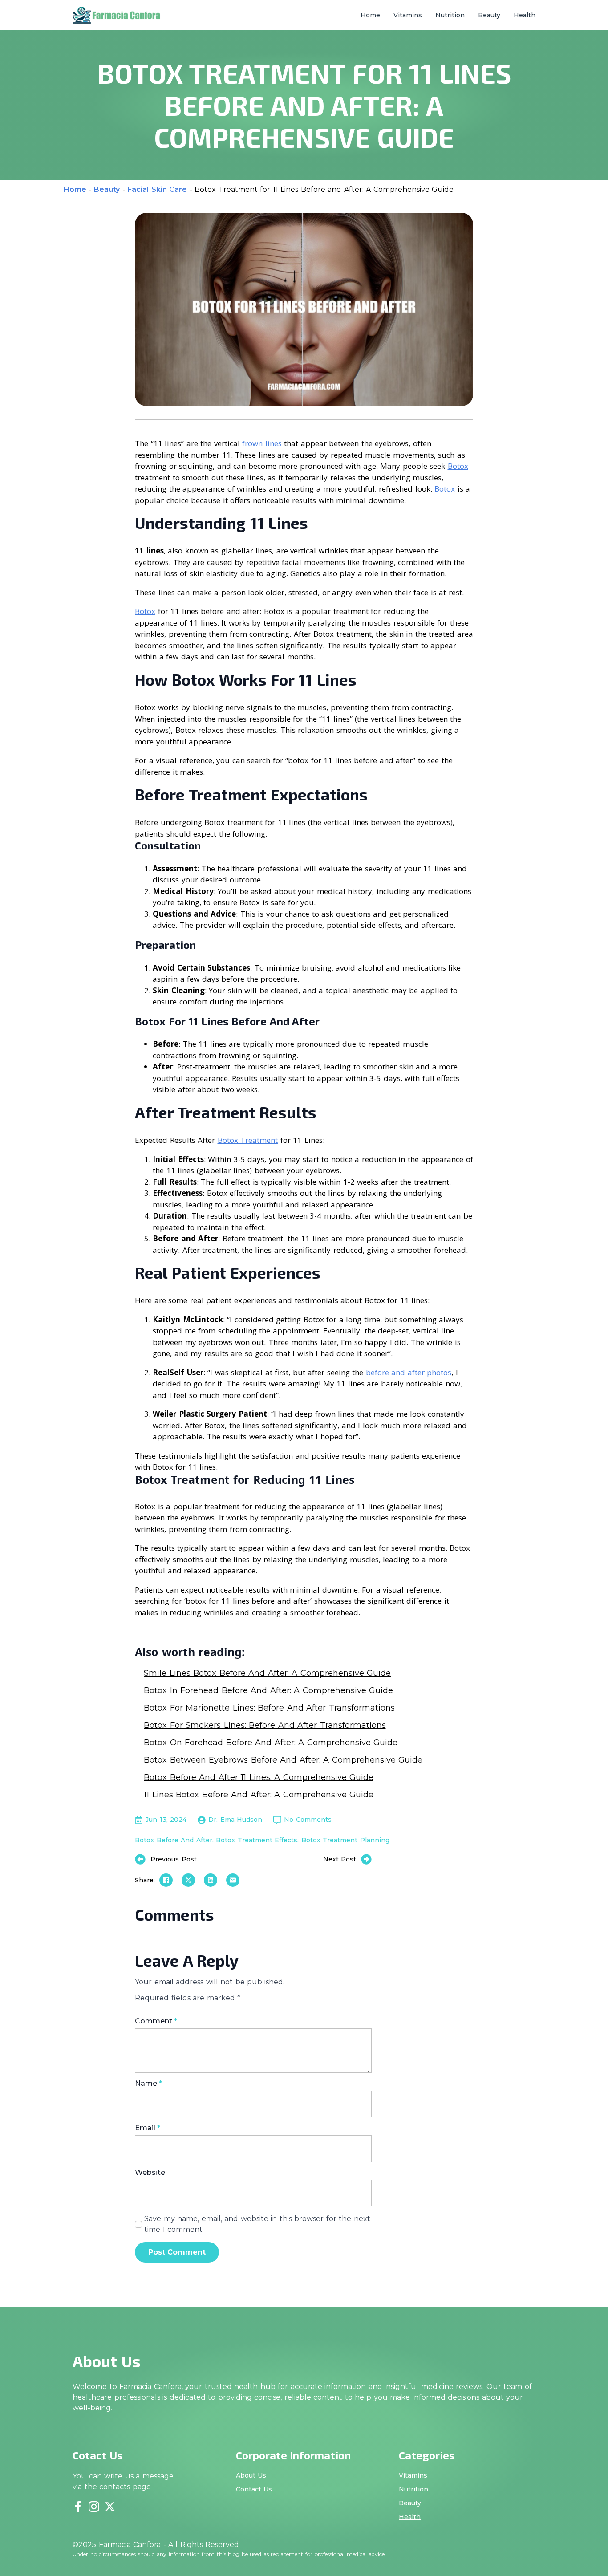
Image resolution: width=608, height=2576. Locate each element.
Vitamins (408, 15)
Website (150, 2173)
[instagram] (94, 2507)
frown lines (262, 443)
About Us (251, 2475)
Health (525, 15)
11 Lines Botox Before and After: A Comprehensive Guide (259, 1795)
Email (148, 2128)
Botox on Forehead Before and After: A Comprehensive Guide (271, 1743)
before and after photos (409, 1372)
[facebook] (78, 2507)
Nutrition (450, 15)
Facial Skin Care (157, 189)
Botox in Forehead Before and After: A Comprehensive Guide (268, 1690)
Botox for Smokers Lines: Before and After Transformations (265, 1725)
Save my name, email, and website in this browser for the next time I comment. (257, 2224)
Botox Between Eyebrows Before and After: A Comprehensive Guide (283, 1760)
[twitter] (110, 2507)
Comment (156, 2021)
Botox (458, 466)
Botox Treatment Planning (345, 1840)
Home (370, 15)
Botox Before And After (174, 1840)
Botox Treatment (248, 1140)
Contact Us (254, 2489)
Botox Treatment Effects (257, 1840)
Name (148, 2084)
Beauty (489, 15)
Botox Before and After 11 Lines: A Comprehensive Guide (259, 1777)
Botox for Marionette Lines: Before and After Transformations (269, 1708)
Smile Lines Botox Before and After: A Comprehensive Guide (267, 1673)
